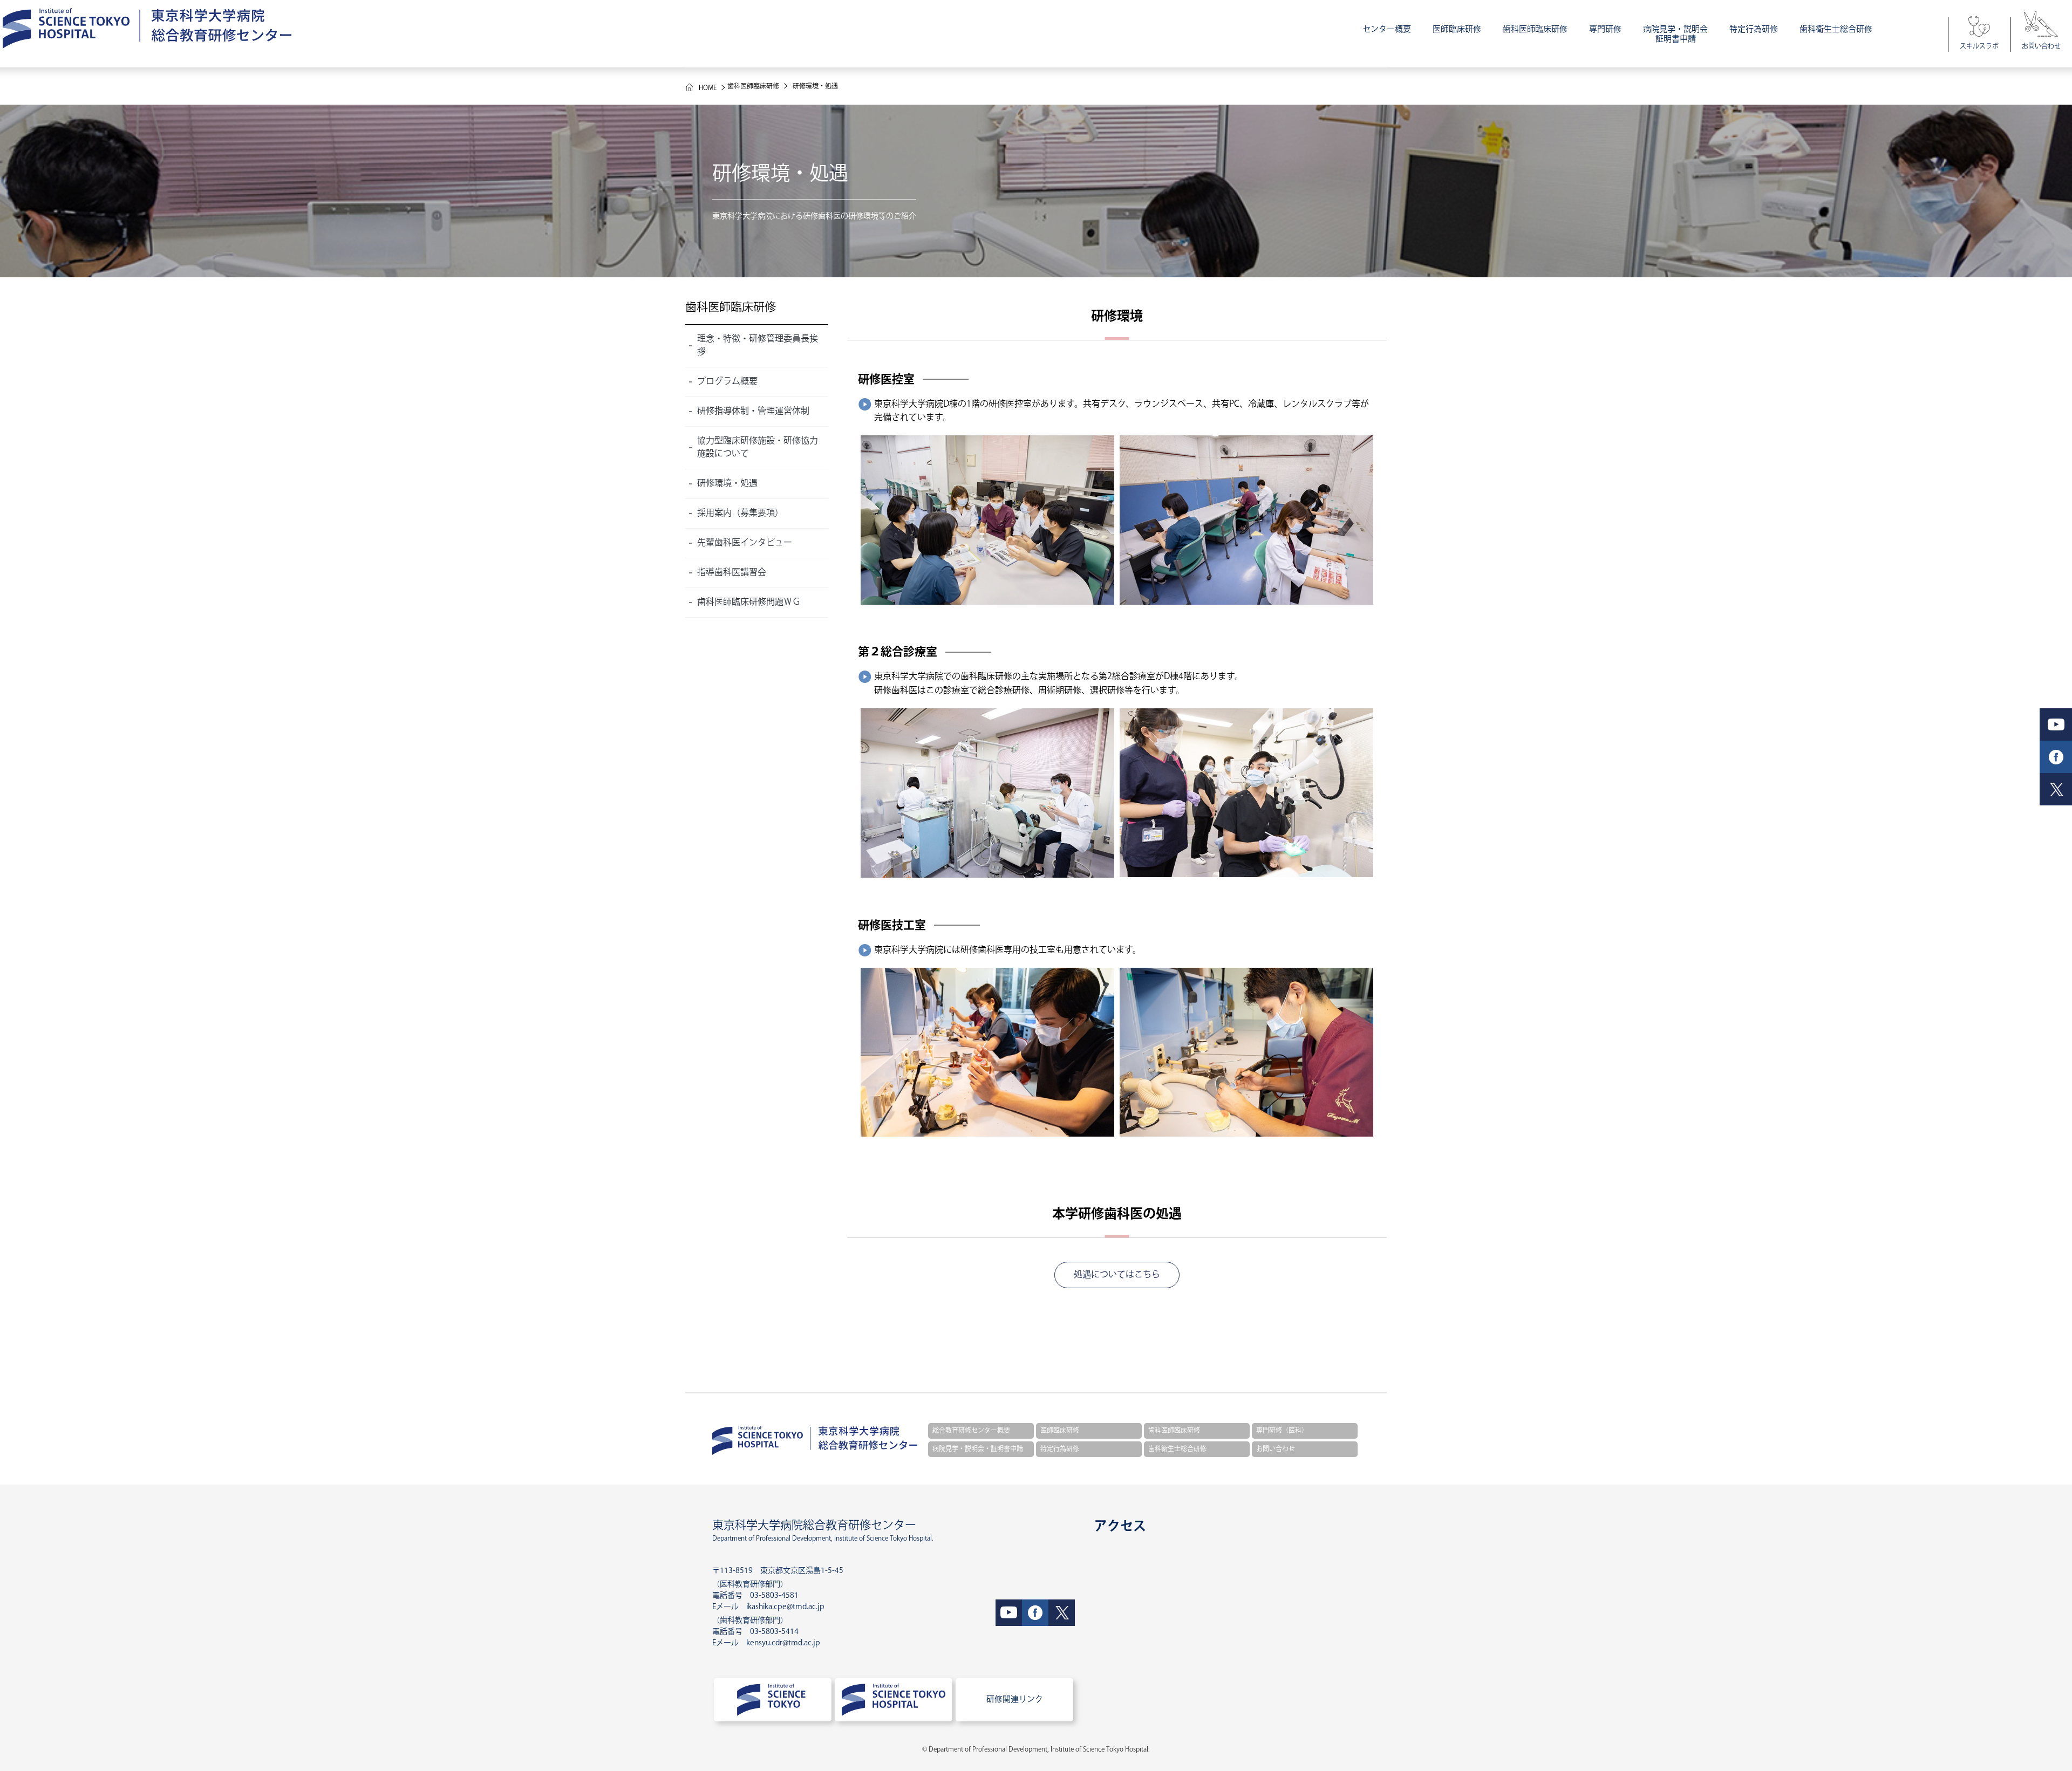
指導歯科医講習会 (732, 573)
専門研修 (1605, 29)
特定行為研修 (1754, 29)
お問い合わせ (2041, 47)
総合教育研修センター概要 (971, 1431)
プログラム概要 (727, 382)
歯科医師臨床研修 (1535, 29)
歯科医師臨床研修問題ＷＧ (749, 602)
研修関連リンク (1015, 1700)
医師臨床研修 (1457, 29)
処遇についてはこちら (1117, 1275)
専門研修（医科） (1282, 1431)
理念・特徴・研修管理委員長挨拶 (758, 346)
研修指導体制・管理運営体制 (753, 411)
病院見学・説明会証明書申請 (1675, 34)
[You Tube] (1009, 1613)
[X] (1062, 1613)
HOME (708, 88)
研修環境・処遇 (727, 484)
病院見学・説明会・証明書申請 (978, 1449)
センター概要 (1387, 29)
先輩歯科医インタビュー (745, 543)
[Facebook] (1035, 1613)
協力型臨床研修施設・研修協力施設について (758, 447)
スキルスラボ (1979, 47)
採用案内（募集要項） (740, 513)
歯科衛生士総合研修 (1836, 29)
